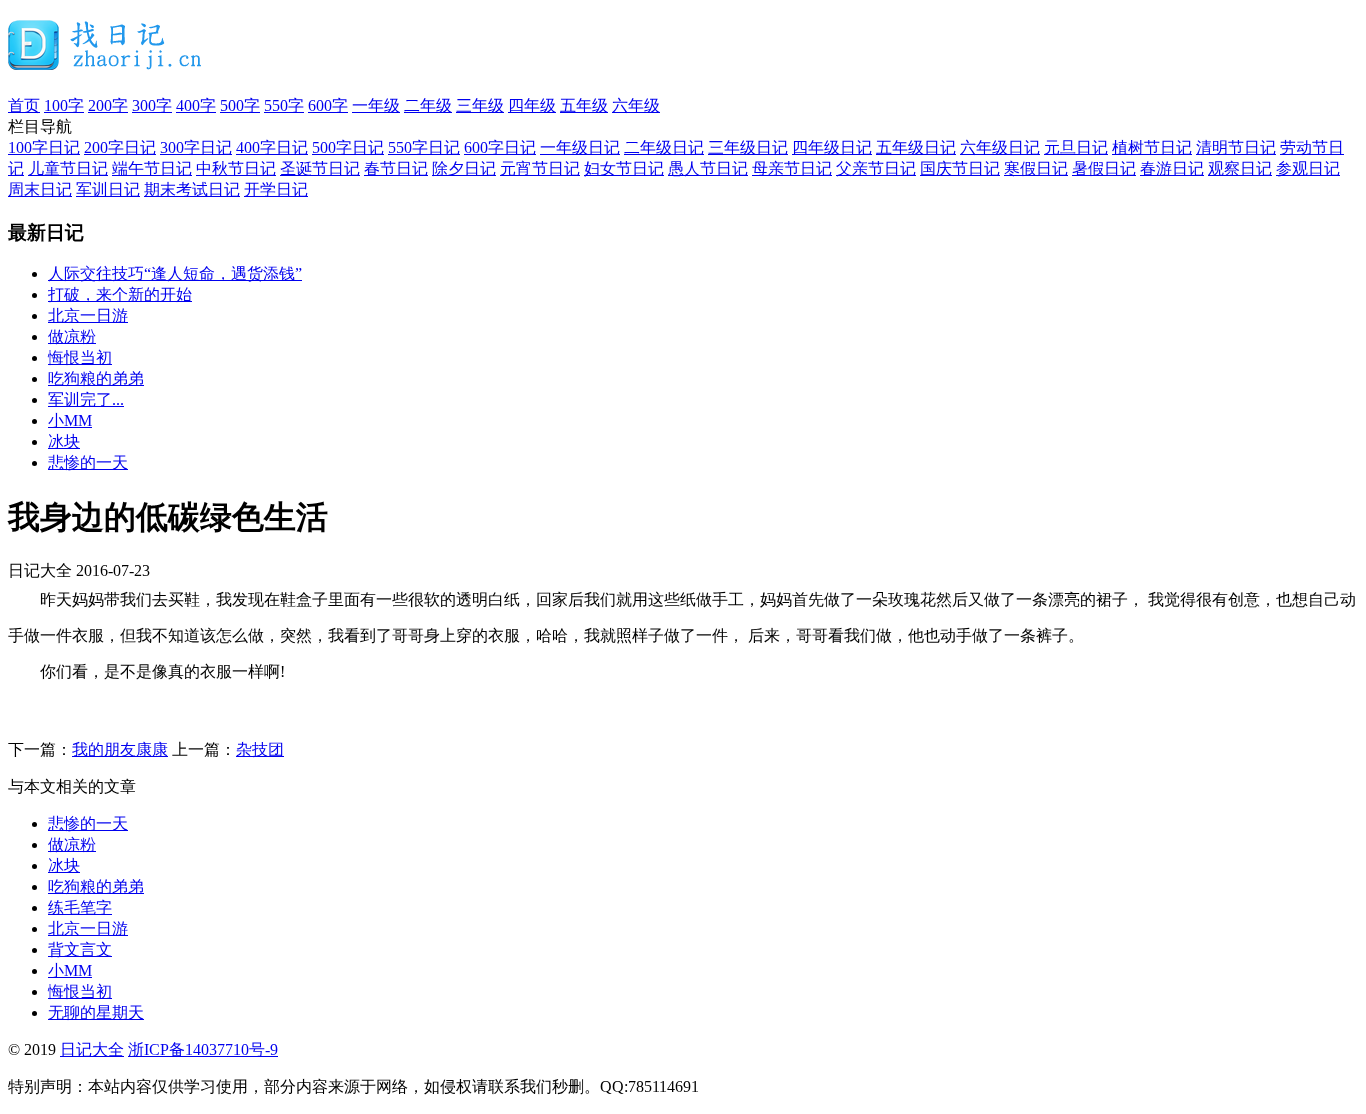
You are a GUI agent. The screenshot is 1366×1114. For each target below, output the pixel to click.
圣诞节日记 (320, 168)
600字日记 (500, 147)
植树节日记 (1152, 147)
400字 (196, 105)
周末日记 (40, 189)
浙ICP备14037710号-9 (203, 1049)
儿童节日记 (68, 168)
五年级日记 (916, 147)
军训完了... (86, 399)
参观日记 (1308, 168)
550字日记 (424, 147)
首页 (24, 105)
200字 (108, 105)
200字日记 (120, 147)
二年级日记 (664, 147)
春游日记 (1172, 168)
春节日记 (396, 168)
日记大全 (92, 1049)
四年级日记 (832, 147)
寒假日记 (1036, 168)
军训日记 (108, 189)
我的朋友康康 (120, 749)
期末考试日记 (192, 189)
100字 (64, 105)
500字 (240, 105)
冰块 (64, 441)
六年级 (636, 105)
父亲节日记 (876, 168)
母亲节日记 (792, 168)
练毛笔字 (80, 907)
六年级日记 (1000, 147)
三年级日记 (748, 147)
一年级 (376, 105)
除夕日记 (464, 168)
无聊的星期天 (96, 1012)
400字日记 (272, 147)
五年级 (584, 105)
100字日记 (44, 147)
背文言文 (80, 949)
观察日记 (1240, 168)
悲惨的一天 (88, 462)
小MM (70, 420)
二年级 (428, 105)
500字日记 (348, 147)
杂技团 (260, 749)
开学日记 (276, 189)
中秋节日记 (236, 168)
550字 (284, 105)
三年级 (480, 105)
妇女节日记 (624, 168)
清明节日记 (1236, 147)
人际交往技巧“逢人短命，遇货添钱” (175, 273)
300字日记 (196, 147)
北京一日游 (88, 315)
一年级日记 (580, 147)
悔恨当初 (80, 357)
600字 (328, 105)
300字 (152, 105)
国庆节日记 (960, 168)
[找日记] (105, 62)
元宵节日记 (540, 168)
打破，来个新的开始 (120, 294)
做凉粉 (72, 336)
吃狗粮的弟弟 (96, 378)
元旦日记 (1076, 147)
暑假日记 (1104, 168)
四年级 (532, 105)
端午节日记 (152, 168)
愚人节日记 (708, 168)
